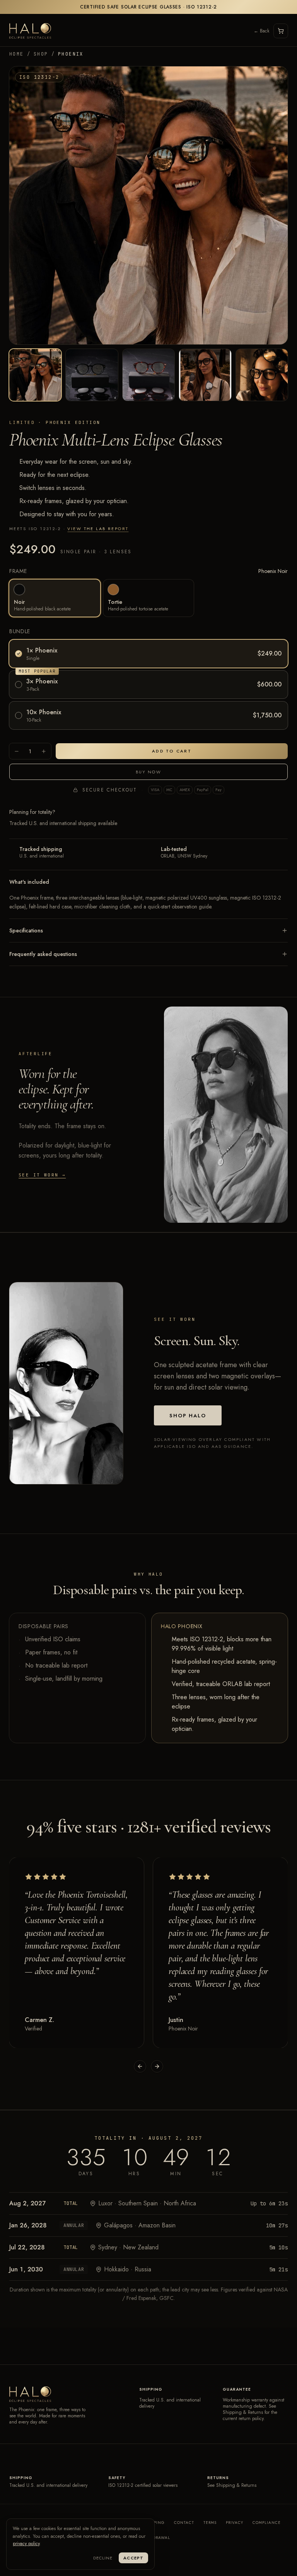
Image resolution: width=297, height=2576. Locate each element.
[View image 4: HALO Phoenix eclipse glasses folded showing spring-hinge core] (205, 375)
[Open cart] (281, 31)
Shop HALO (188, 1416)
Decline (103, 2558)
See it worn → (42, 1175)
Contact (184, 2523)
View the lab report (98, 529)
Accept (133, 2558)
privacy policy (26, 2544)
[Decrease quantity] (17, 751)
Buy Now (148, 772)
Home (17, 54)
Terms (210, 2523)
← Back (261, 31)
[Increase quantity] (44, 751)
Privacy (235, 2523)
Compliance (267, 2523)
